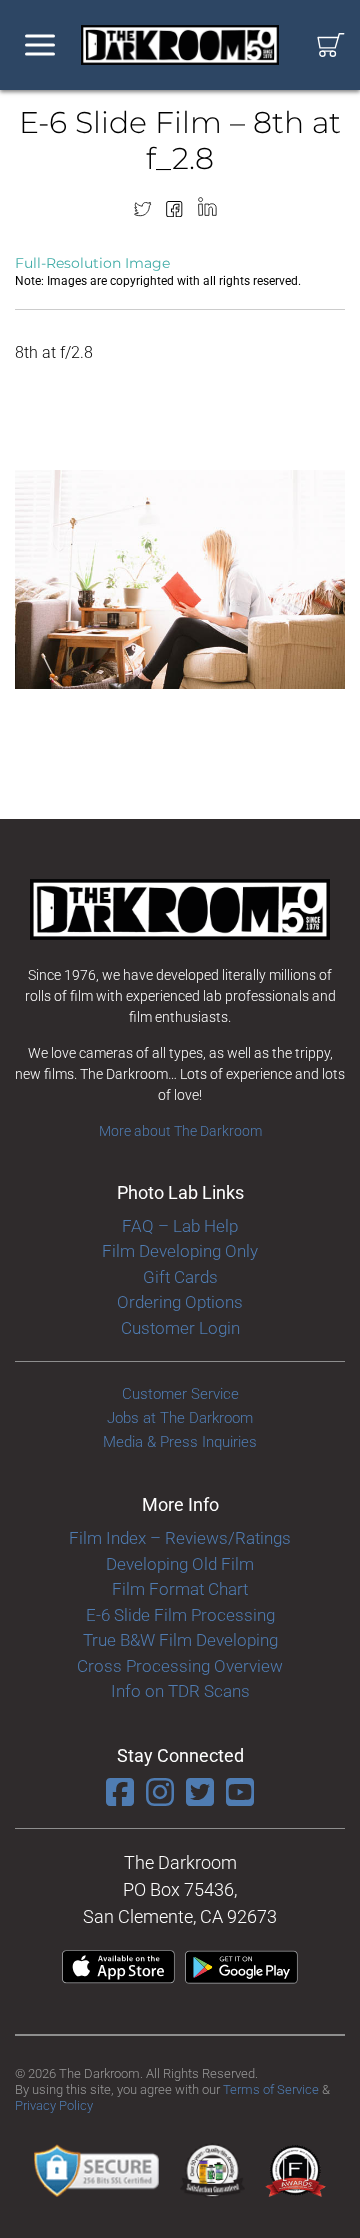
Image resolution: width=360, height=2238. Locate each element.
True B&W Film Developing (180, 1640)
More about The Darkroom (180, 1131)
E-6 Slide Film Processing (180, 1615)
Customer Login (180, 1328)
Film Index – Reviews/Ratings (180, 1538)
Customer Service (180, 1394)
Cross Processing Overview (180, 1666)
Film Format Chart (180, 1589)
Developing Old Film (180, 1564)
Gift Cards (180, 1277)
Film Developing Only (180, 1251)
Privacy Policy (54, 2105)
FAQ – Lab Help (180, 1226)
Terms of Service (271, 2089)
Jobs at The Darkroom (180, 1418)
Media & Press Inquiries (180, 1442)
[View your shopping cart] (331, 45)
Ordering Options (180, 1302)
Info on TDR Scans (180, 1691)
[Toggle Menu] (40, 45)
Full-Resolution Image (92, 263)
